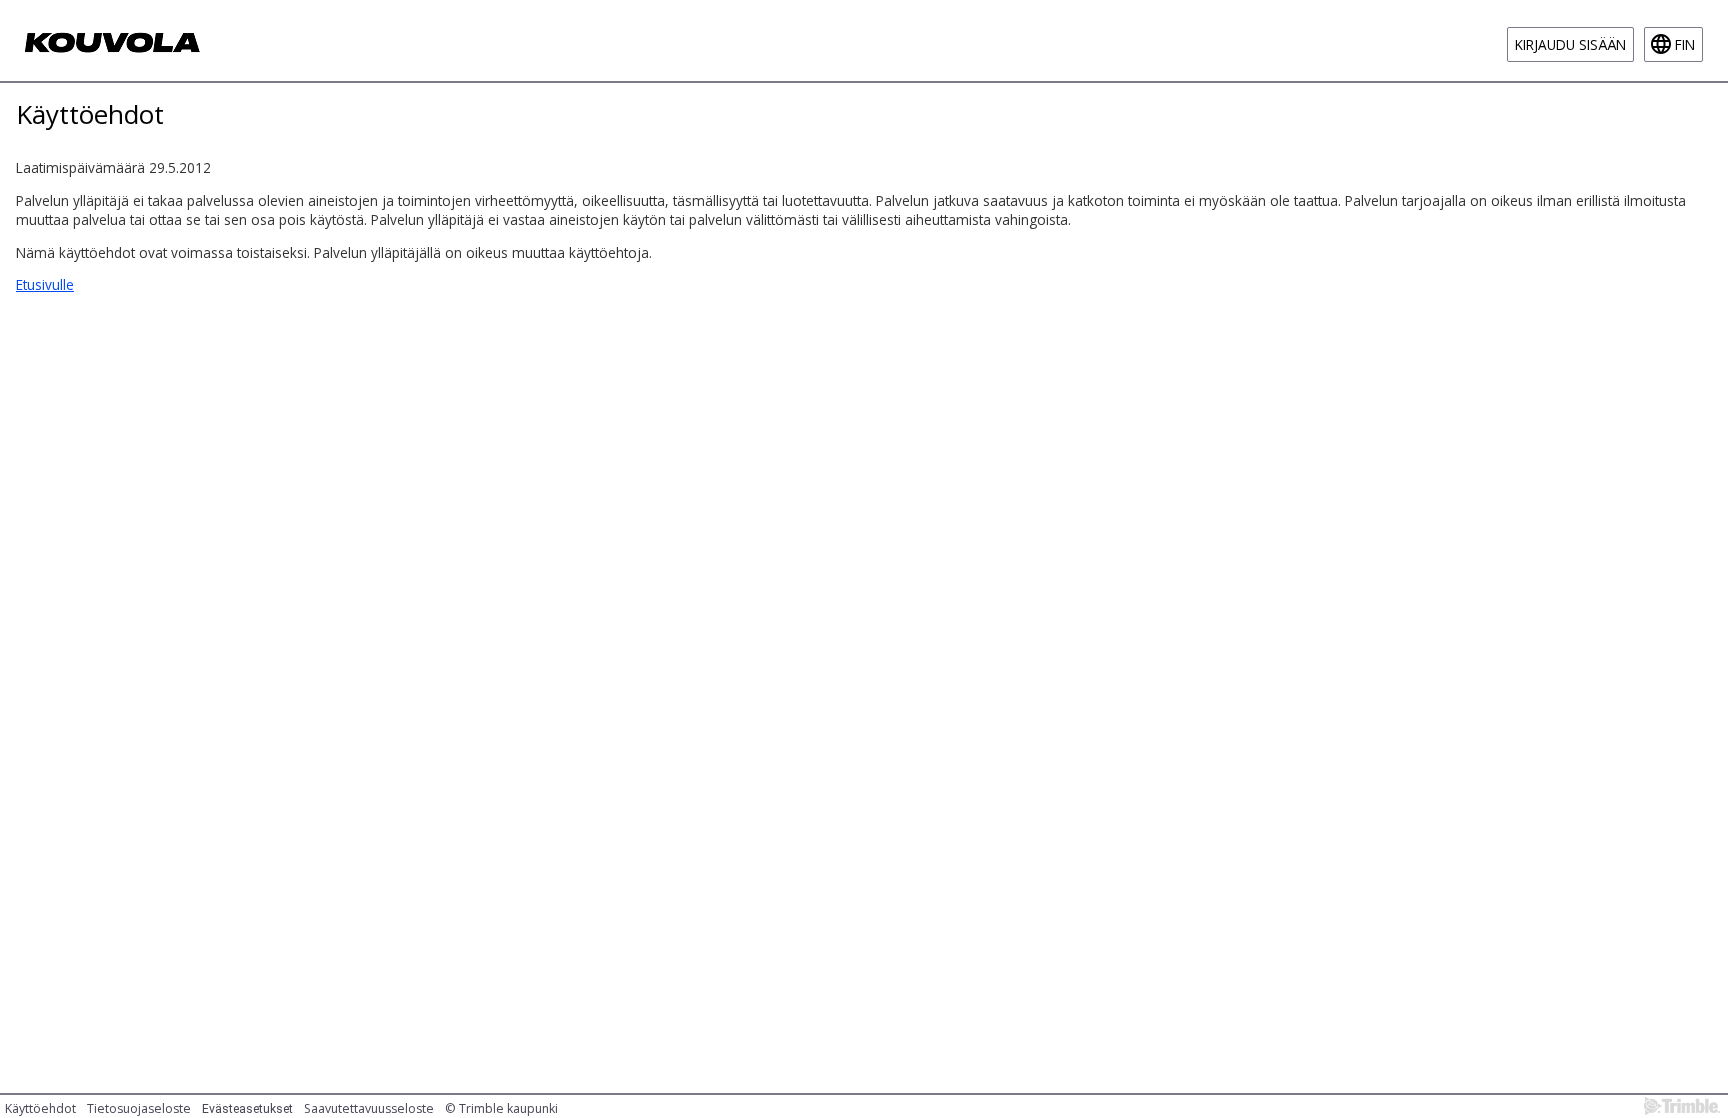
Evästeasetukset (247, 1109)
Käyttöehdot (40, 1108)
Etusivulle (45, 284)
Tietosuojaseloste (139, 1108)
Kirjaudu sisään (1570, 44)
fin (1685, 44)
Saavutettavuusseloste (369, 1108)
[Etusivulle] (113, 40)
